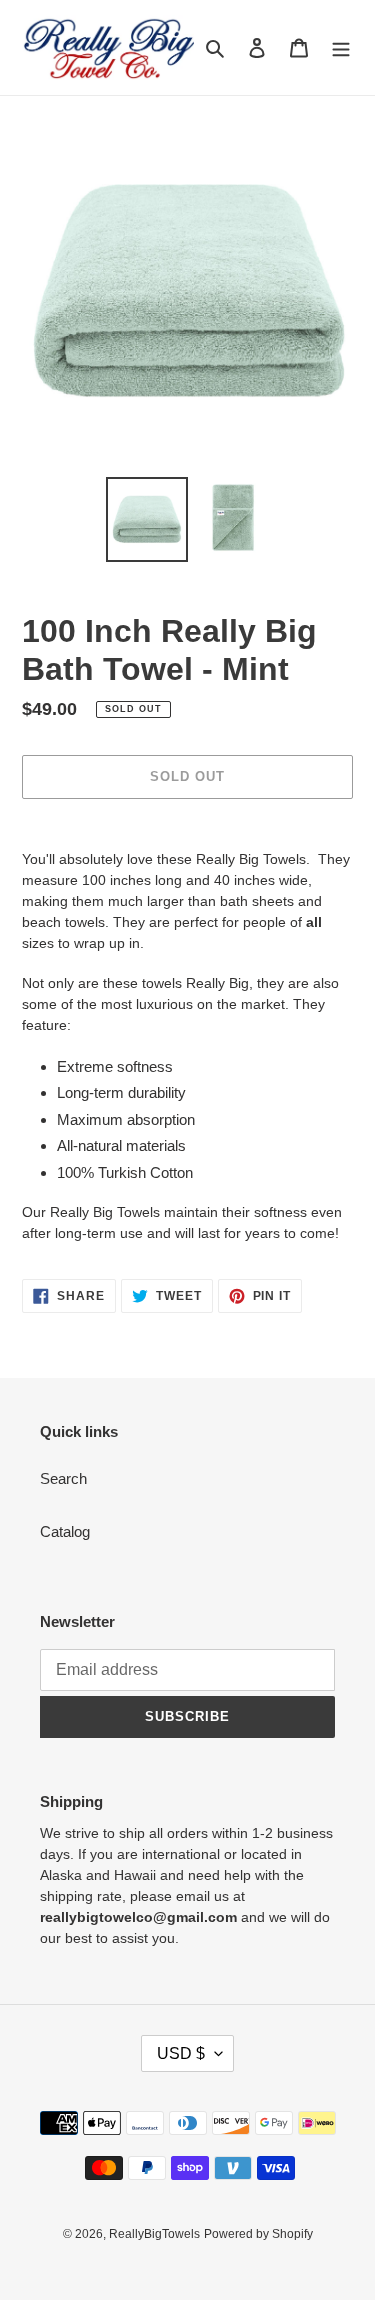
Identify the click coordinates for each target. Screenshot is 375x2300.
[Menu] (341, 47)
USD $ (181, 2053)
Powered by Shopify (258, 2234)
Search (63, 1478)
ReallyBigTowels (154, 2234)
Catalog (65, 1531)
